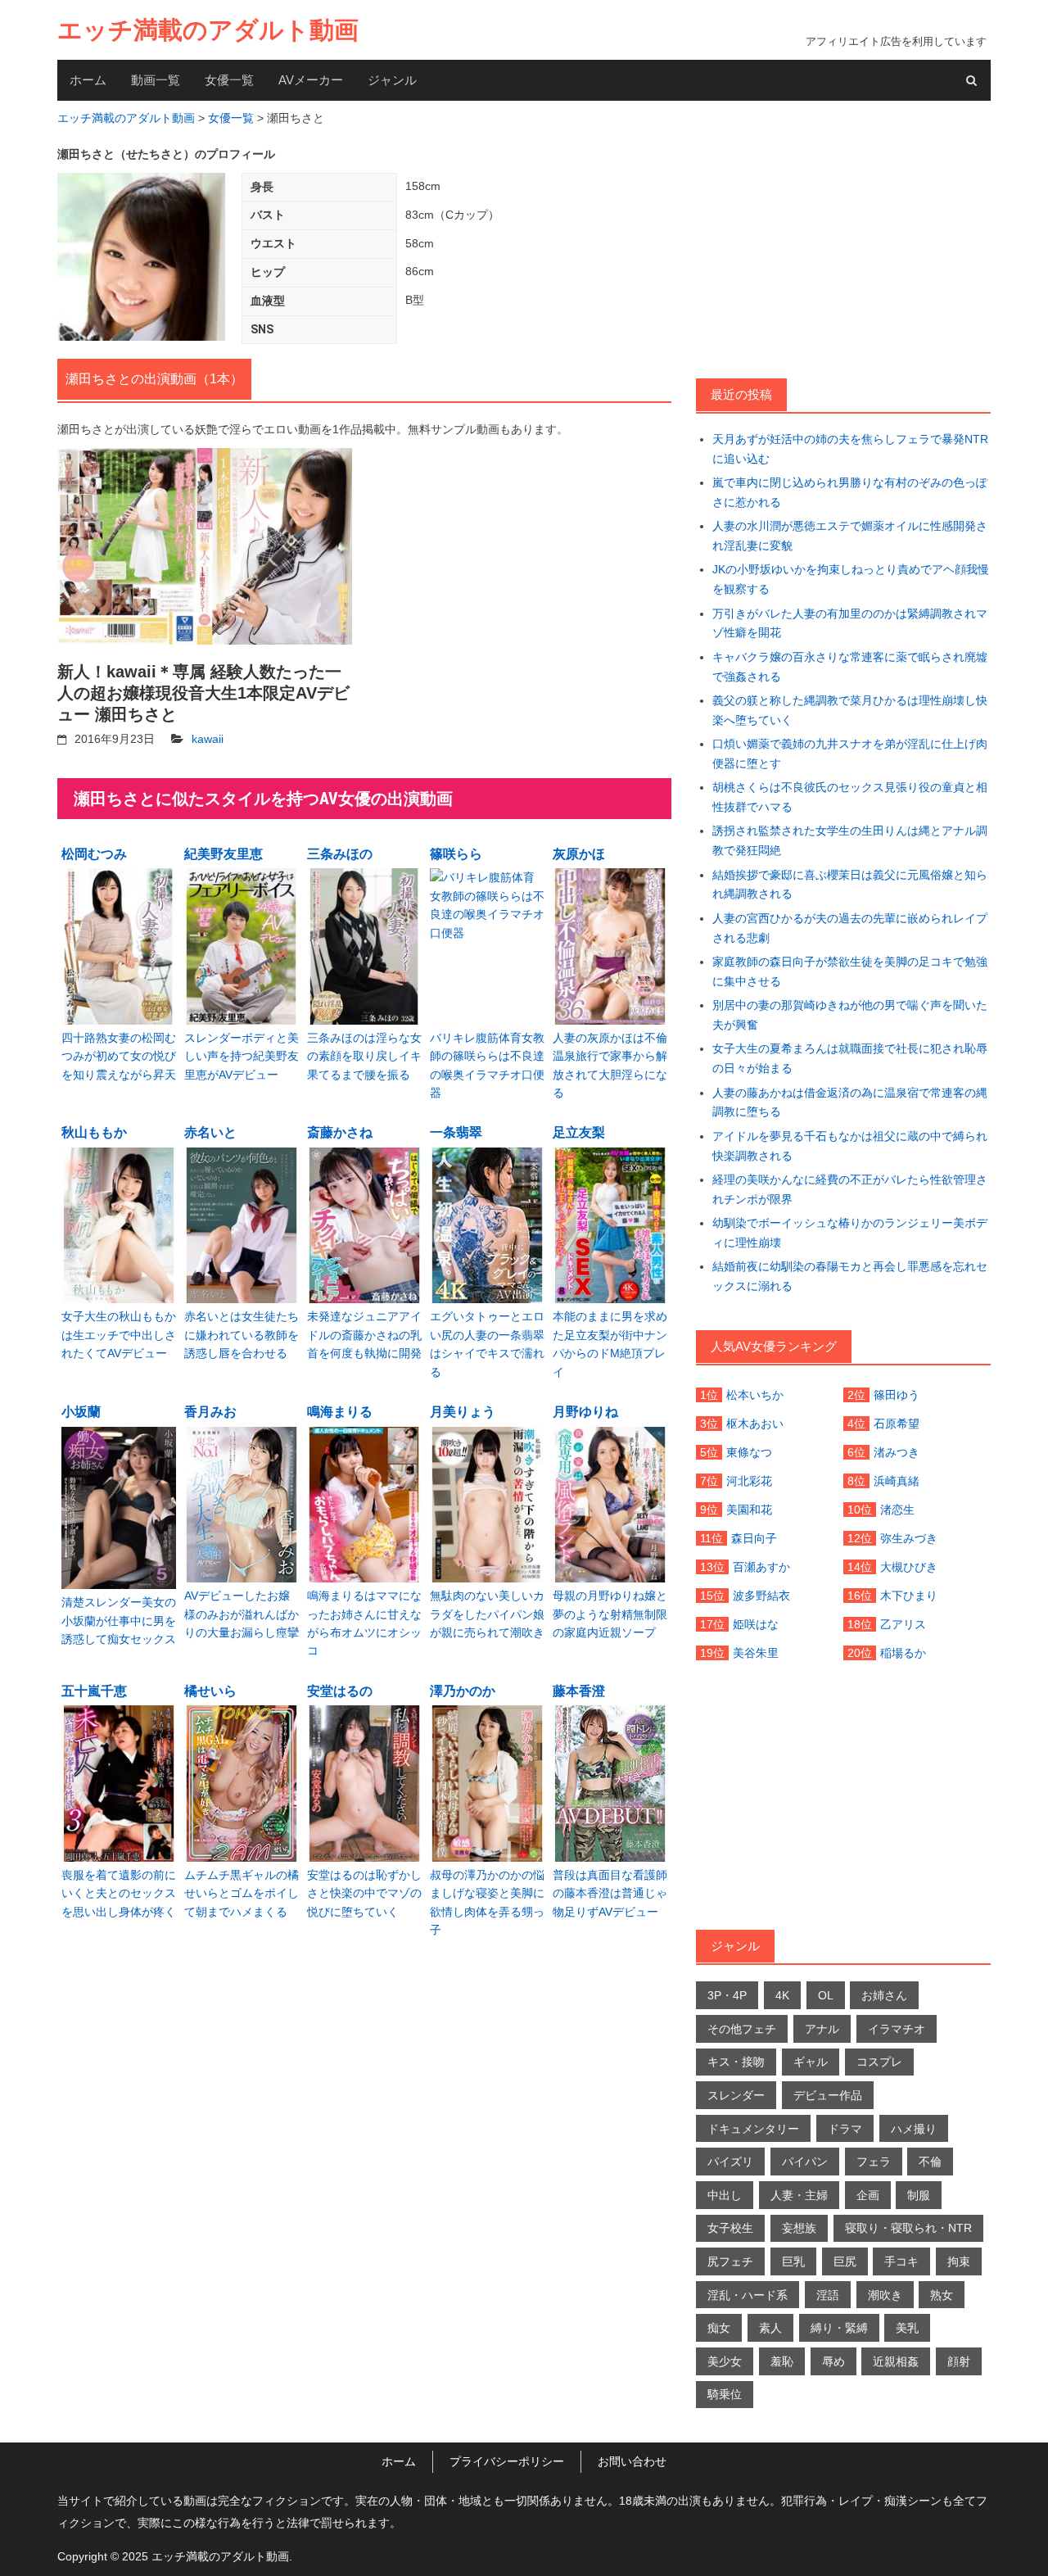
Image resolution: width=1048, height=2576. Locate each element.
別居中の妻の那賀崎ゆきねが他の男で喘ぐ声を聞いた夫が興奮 (850, 1015)
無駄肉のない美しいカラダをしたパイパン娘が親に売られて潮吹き (487, 1614)
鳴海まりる (340, 1412)
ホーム (88, 80)
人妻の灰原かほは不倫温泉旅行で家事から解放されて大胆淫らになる (610, 1065)
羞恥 (782, 2361)
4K (782, 1995)
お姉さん (884, 1995)
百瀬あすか (761, 1567)
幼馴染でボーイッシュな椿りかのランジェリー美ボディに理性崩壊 (850, 1233)
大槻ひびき (909, 1567)
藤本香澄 (579, 1691)
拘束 (959, 2261)
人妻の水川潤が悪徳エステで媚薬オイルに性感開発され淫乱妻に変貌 (850, 536)
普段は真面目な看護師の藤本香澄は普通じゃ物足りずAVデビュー (610, 1893)
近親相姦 (896, 2361)
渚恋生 (897, 1510)
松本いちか (755, 1395)
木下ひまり (909, 1596)
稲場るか (903, 1653)
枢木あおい (755, 1424)
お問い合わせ (632, 2461)
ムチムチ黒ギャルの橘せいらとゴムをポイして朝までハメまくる (242, 1893)
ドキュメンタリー (753, 2129)
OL (826, 1995)
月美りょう (463, 1412)
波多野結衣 (761, 1596)
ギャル (811, 2062)
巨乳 (793, 2261)
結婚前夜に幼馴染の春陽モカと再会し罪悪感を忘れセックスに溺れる (850, 1276)
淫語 (828, 2295)
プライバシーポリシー (507, 2461)
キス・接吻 (736, 2062)
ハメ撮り (914, 2129)
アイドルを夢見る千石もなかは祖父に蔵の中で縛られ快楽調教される (850, 1146)
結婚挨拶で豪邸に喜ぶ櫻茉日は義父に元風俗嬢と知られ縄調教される (850, 885)
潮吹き (885, 2295)
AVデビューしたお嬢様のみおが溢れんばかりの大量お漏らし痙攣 (242, 1614)
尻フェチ (730, 2261)
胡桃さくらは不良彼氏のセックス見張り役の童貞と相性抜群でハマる (850, 797)
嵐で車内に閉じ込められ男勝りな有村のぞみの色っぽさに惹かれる (850, 492)
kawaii (208, 739)
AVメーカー (311, 80)
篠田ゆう (897, 1395)
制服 (919, 2195)
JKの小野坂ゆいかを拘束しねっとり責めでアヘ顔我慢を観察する (851, 579)
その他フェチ (742, 2029)
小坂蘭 (81, 1412)
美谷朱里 (756, 1653)
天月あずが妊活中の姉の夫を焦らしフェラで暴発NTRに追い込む (850, 449)
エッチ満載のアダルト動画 (208, 30)
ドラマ (845, 2129)
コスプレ (879, 2062)
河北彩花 (749, 1481)
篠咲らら (456, 854)
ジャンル (392, 80)
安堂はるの (340, 1691)
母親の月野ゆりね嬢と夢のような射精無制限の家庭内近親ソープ (610, 1614)
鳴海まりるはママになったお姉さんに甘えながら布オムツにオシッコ (364, 1623)
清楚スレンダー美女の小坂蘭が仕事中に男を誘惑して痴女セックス (119, 1621)
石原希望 (897, 1424)
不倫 (930, 2162)
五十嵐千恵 (94, 1691)
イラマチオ (897, 2029)
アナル (822, 2029)
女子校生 (730, 2228)
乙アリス (903, 1624)
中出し (725, 2195)
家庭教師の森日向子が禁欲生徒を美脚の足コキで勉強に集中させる (850, 971)
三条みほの (340, 854)
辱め (833, 2361)
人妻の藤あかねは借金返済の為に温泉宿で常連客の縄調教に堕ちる (850, 1102)
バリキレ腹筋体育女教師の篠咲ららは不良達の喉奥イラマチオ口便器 (487, 1065)
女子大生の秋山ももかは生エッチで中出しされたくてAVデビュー (119, 1335)
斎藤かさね (340, 1132)
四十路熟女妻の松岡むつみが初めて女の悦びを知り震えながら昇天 (119, 1056)
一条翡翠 (456, 1132)
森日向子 (754, 1538)
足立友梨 (579, 1132)
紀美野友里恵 (224, 854)
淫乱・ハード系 (748, 2295)
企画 (868, 2195)
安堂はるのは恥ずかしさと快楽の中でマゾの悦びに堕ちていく (364, 1893)
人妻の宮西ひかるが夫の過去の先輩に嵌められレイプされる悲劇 (850, 928)
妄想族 (799, 2228)
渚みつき (897, 1452)
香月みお (210, 1412)
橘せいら (210, 1691)
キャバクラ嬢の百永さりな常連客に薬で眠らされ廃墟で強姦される (850, 667)
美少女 (725, 2361)
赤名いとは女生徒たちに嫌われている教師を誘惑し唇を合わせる (242, 1335)
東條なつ (749, 1452)
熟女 (942, 2295)
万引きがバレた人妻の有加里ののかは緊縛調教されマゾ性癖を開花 (850, 623)
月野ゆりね (585, 1412)
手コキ (901, 2261)
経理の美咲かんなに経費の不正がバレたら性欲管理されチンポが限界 (850, 1189)
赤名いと (210, 1132)
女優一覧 (229, 80)
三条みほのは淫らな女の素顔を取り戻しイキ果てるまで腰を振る (364, 1056)
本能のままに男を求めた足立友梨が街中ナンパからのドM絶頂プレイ (610, 1344)
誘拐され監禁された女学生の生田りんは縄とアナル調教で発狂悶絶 (850, 840)
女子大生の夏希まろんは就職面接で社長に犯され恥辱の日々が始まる (850, 1058)
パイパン (805, 2162)
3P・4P (727, 1995)
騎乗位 (725, 2394)
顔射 (959, 2361)
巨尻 (845, 2261)
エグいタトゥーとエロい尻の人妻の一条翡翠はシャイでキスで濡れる (487, 1344)
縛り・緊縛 (839, 2328)
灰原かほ (579, 854)
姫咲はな (756, 1624)
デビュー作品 (828, 2095)
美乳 (907, 2328)
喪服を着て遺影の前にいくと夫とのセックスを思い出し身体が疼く (119, 1893)
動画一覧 (156, 80)
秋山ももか (94, 1132)
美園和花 (749, 1510)
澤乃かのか (463, 1691)
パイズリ (730, 2162)
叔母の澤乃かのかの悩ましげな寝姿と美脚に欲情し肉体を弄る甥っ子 (487, 1902)
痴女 (719, 2328)
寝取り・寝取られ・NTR (908, 2228)
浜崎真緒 (897, 1481)
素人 (770, 2328)
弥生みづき (909, 1538)
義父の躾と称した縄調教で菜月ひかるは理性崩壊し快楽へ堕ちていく (850, 710)
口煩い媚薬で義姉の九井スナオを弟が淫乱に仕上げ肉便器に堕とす (850, 754)
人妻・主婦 (799, 2195)
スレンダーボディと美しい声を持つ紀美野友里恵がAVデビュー (242, 1056)
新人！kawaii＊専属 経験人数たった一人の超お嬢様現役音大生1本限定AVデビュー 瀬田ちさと (203, 693)
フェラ (874, 2162)
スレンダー (736, 2095)
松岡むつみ (94, 854)
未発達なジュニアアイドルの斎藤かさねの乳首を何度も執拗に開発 (364, 1335)
